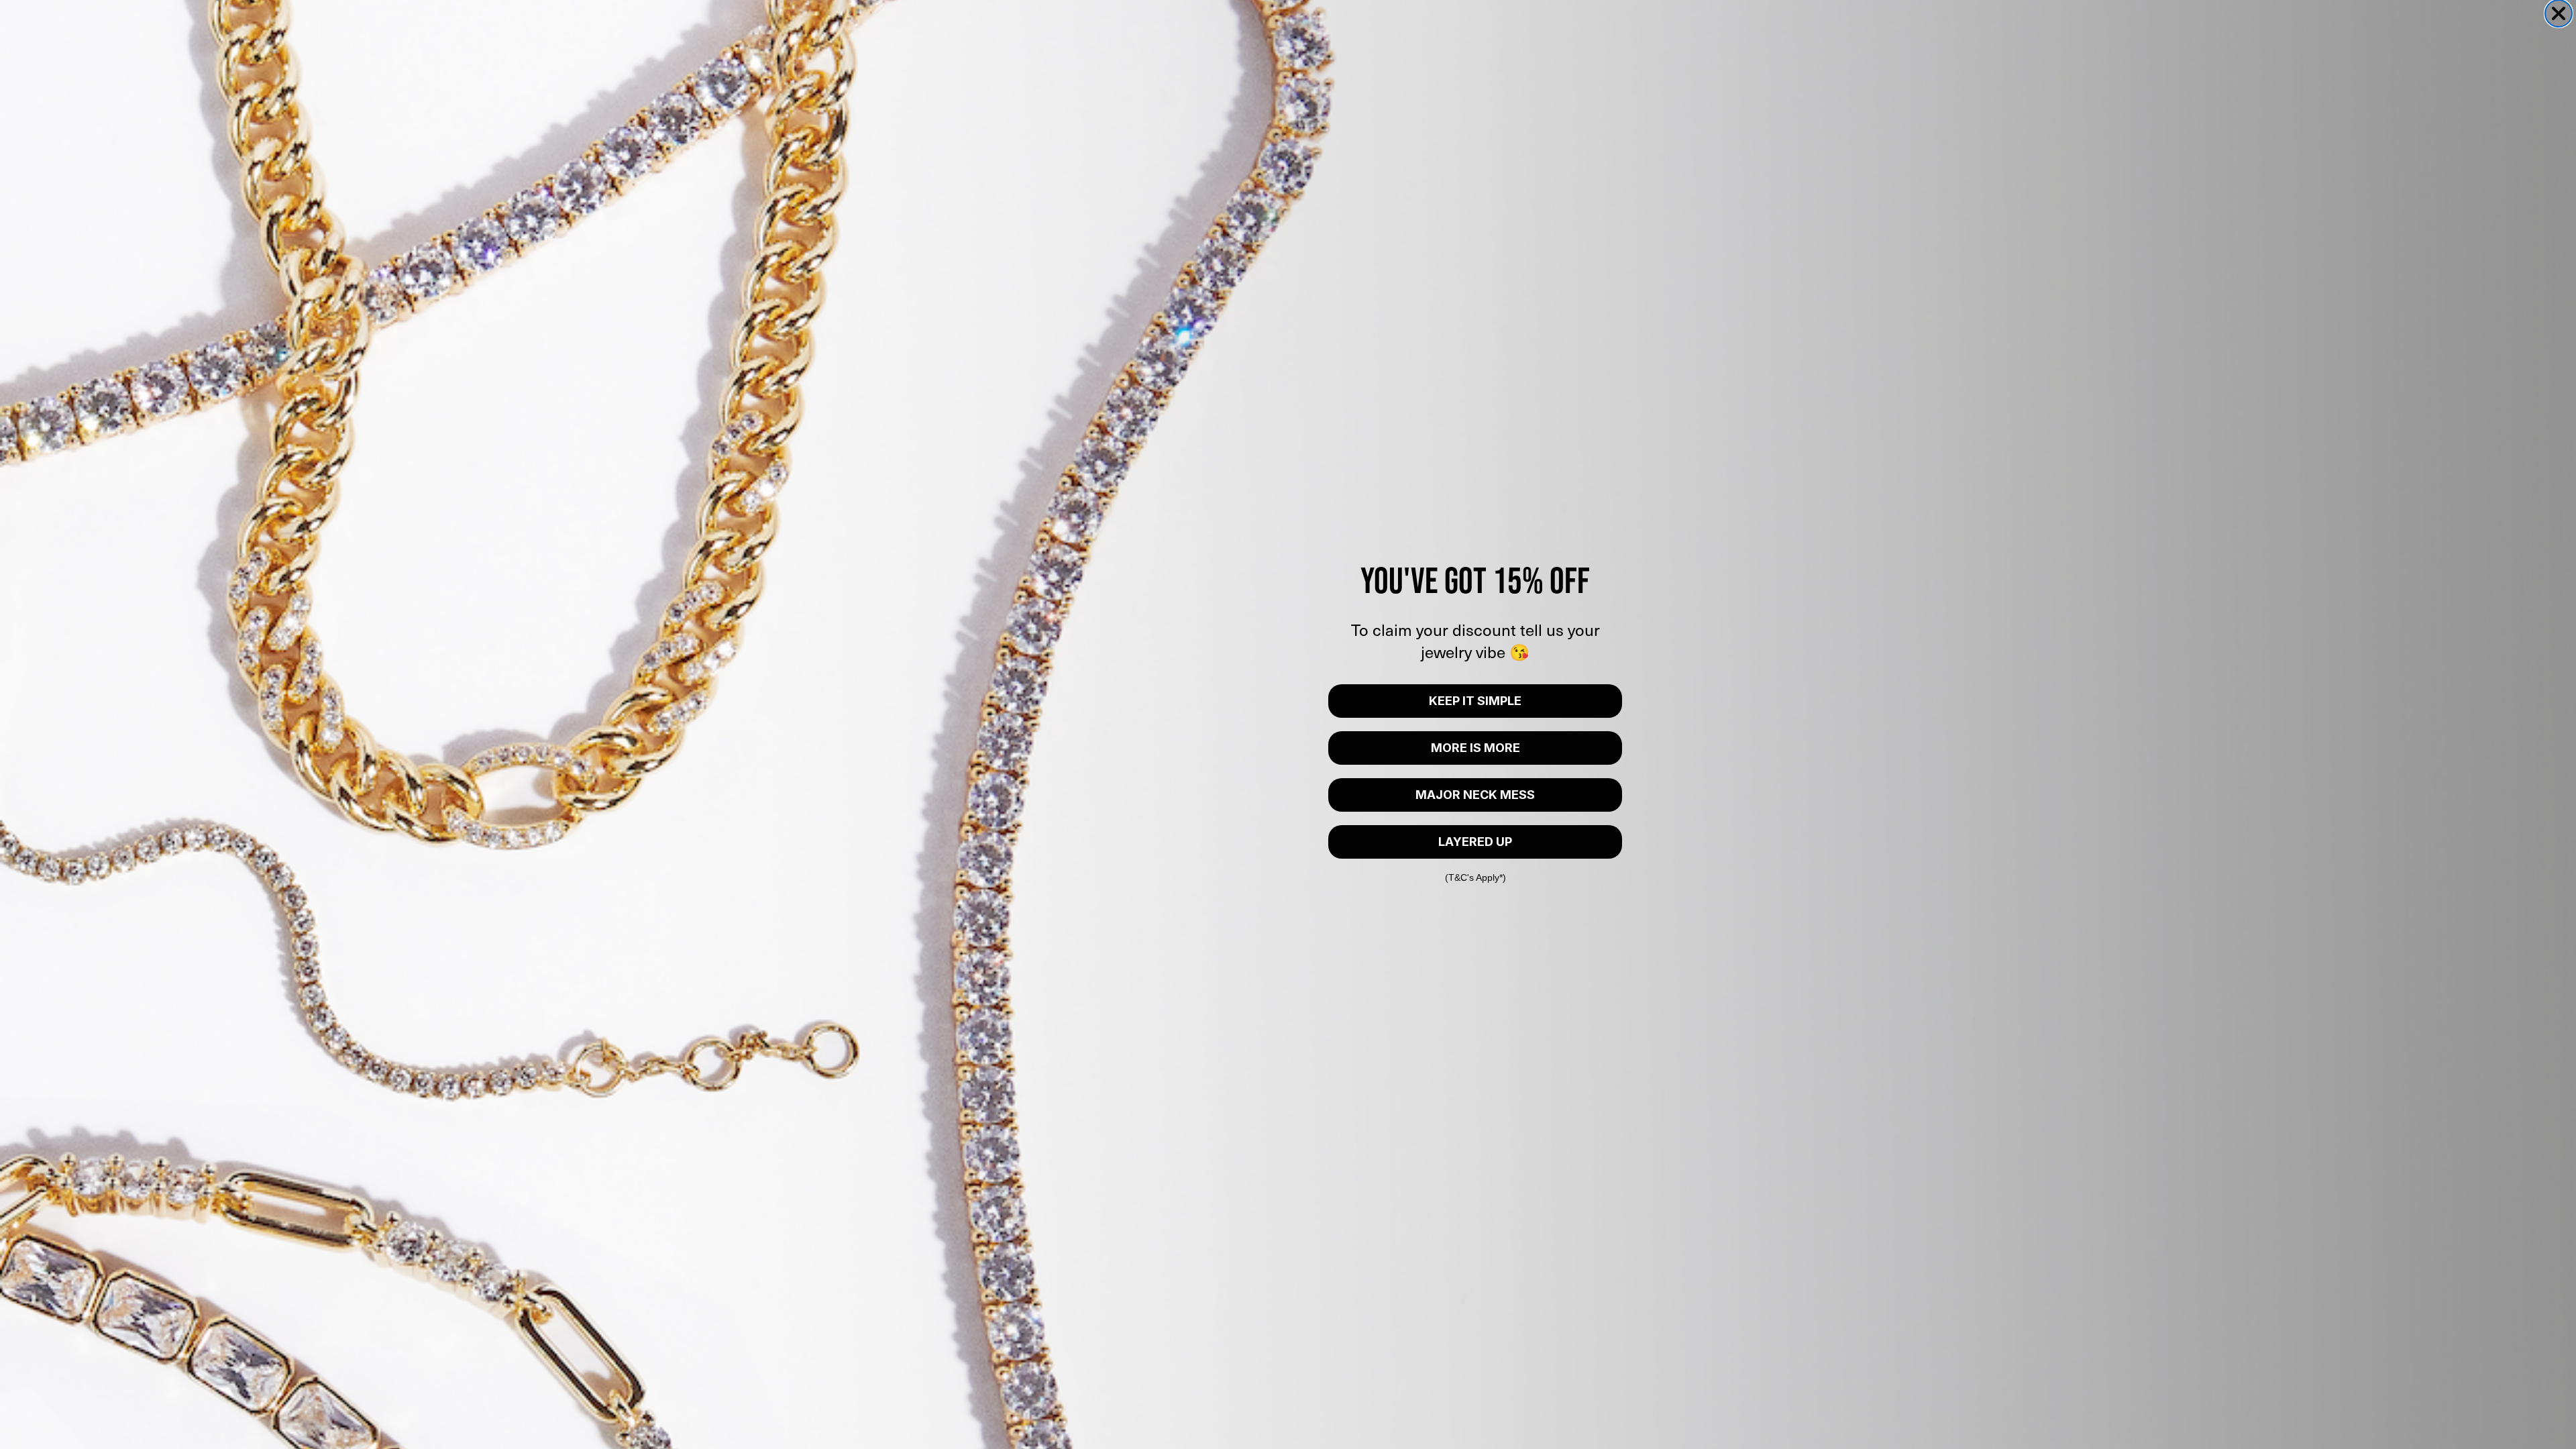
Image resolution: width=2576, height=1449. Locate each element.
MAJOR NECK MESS (1475, 795)
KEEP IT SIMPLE (1475, 701)
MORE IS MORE (1475, 748)
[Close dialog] (2559, 13)
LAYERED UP (1475, 842)
